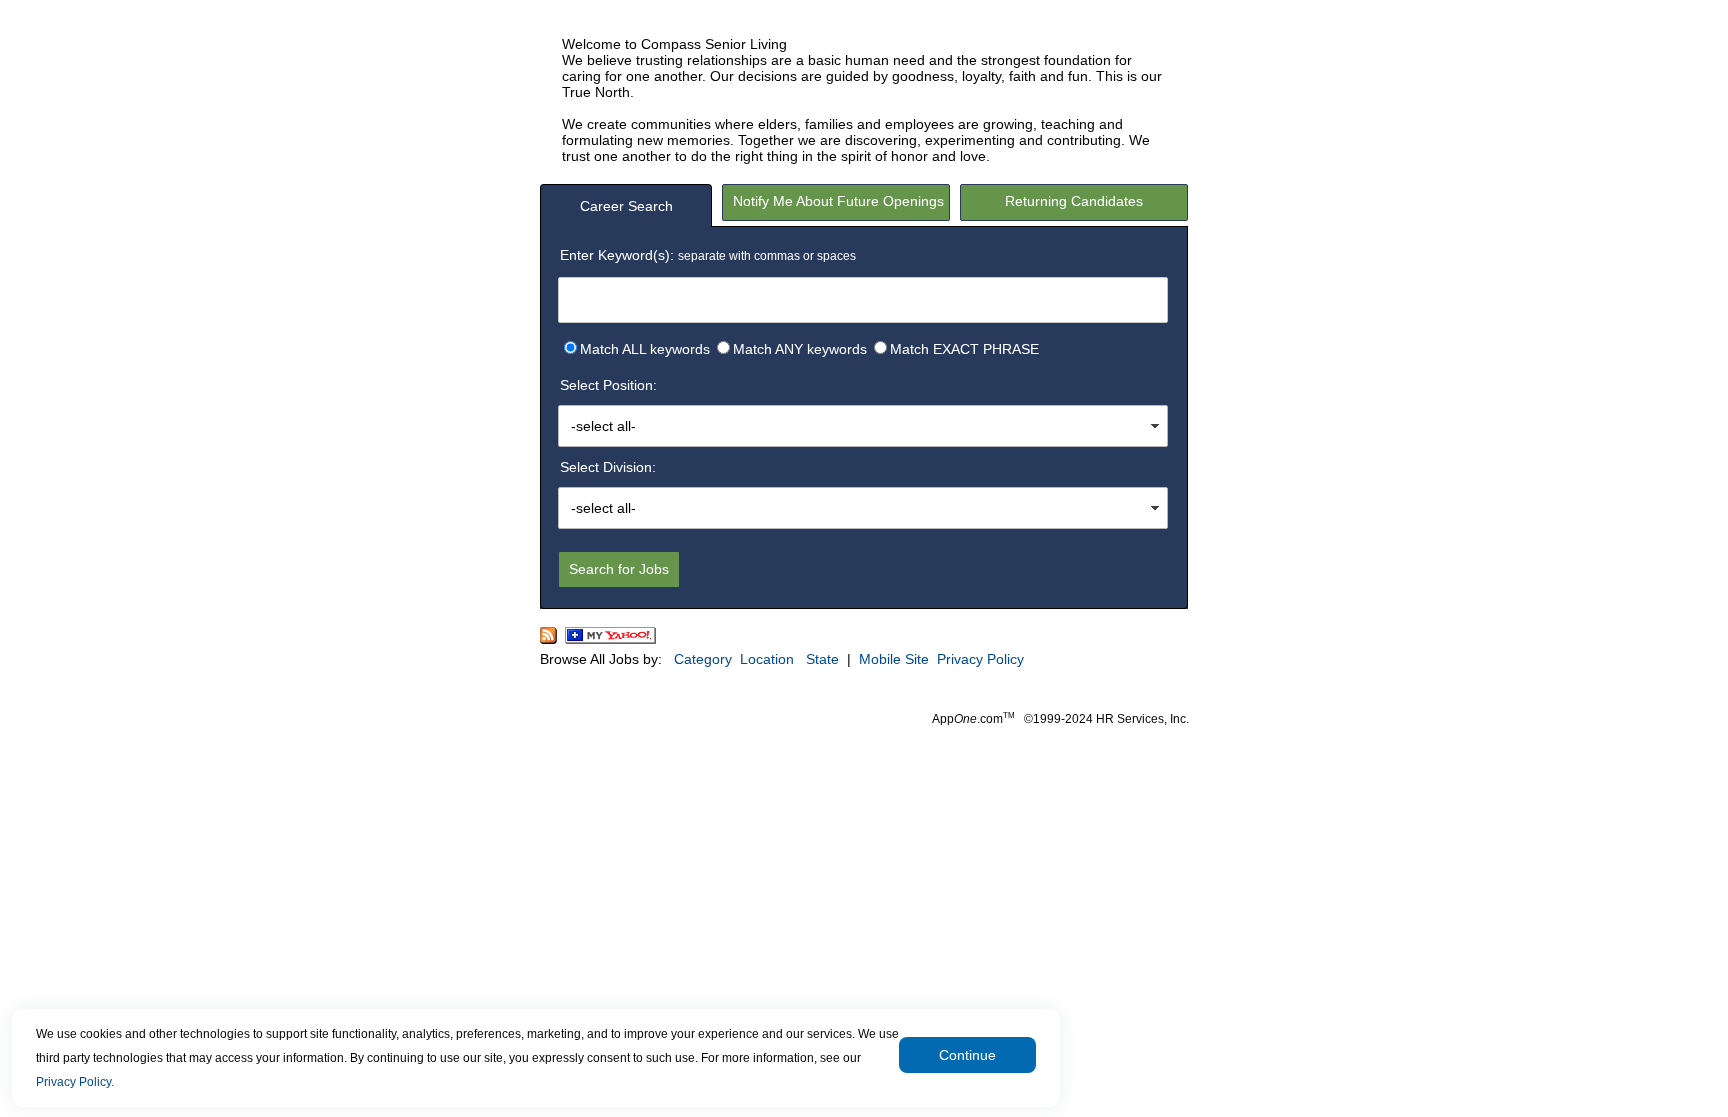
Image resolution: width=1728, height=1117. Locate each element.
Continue (967, 1055)
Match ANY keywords (800, 349)
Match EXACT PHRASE (964, 349)
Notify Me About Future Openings (838, 201)
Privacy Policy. (75, 1082)
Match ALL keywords (645, 349)
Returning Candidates (1074, 201)
